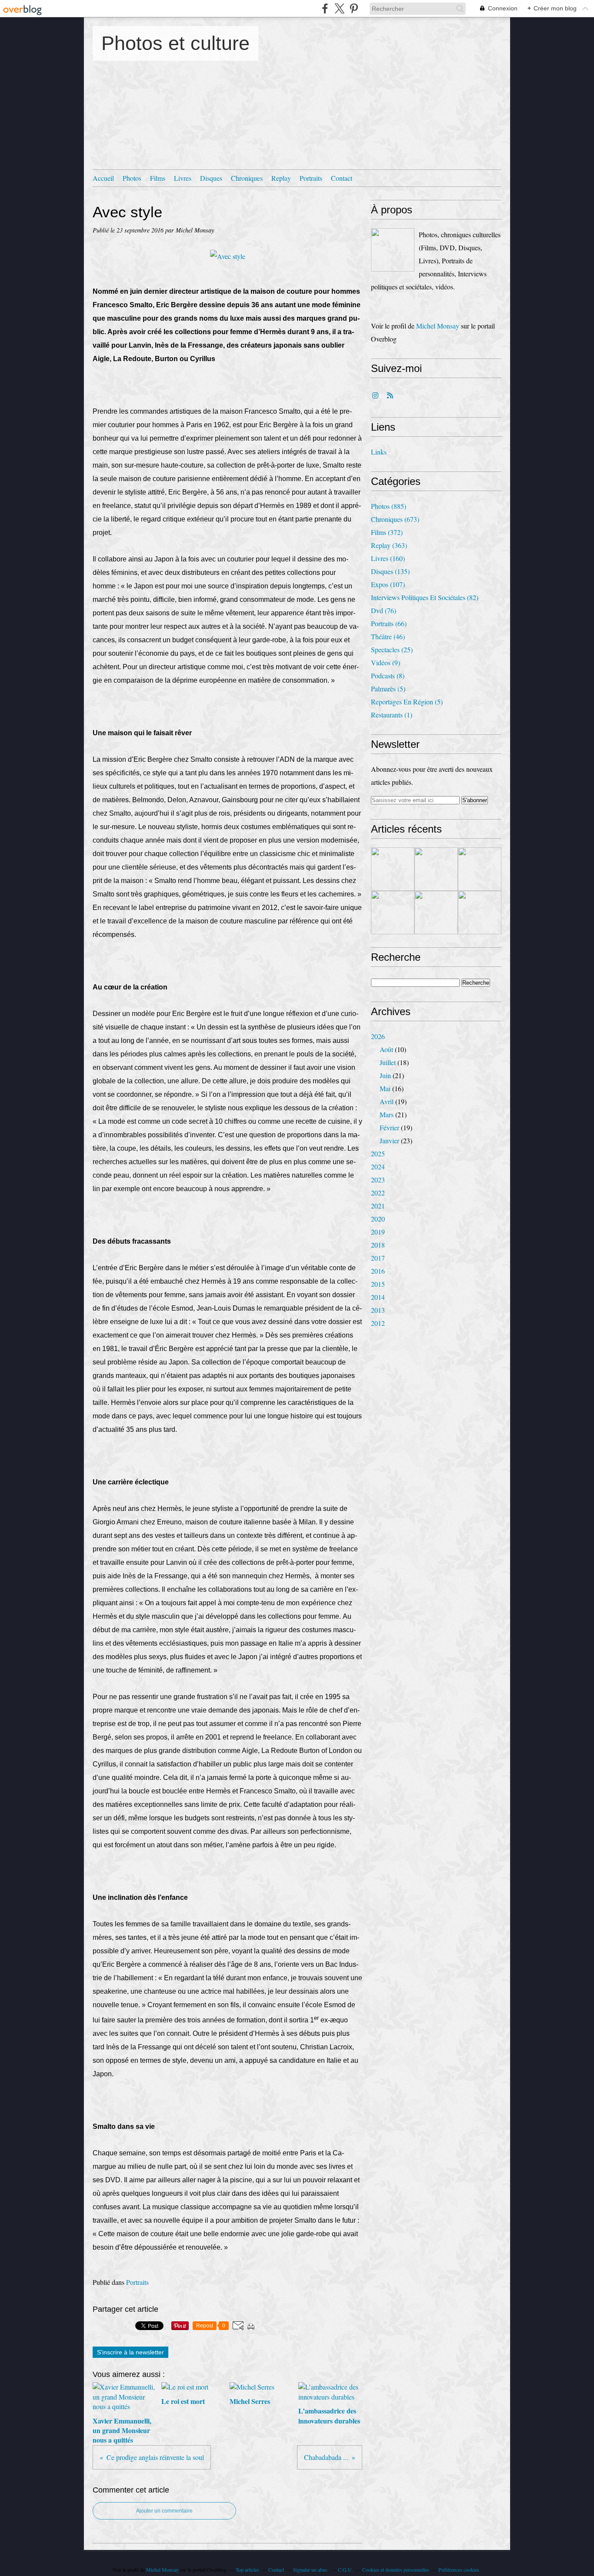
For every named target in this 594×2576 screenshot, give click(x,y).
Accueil (103, 178)
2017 (378, 1258)
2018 (378, 1245)
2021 (378, 1206)
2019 (378, 1232)
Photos (132, 178)
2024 (378, 1167)
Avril (387, 1101)
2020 (378, 1219)
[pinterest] (354, 8)
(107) (388, 584)
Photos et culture (175, 43)
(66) (389, 623)
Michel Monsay (438, 326)
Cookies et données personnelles (396, 2569)
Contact (342, 178)
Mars (387, 1114)
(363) (389, 545)
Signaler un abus (311, 2569)
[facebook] (325, 8)
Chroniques (247, 178)
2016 (378, 1271)
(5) (388, 689)
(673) (395, 519)
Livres (183, 178)
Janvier (389, 1140)
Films (158, 178)
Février (389, 1127)
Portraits (311, 178)
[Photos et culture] (393, 250)
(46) (388, 636)
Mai (385, 1088)
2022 (378, 1193)
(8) (388, 676)
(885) (389, 506)
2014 (378, 1297)
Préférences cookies (459, 2569)
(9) (385, 662)
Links (379, 452)
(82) (425, 597)
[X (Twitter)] (339, 8)
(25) (392, 649)
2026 (378, 1036)
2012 (378, 1323)
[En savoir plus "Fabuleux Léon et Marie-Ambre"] (480, 869)
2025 (378, 1154)
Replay (281, 178)
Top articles (247, 2569)
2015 (378, 1284)
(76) (384, 610)
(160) (388, 558)
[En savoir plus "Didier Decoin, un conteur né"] (393, 913)
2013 (378, 1310)
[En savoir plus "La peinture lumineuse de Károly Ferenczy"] (436, 869)
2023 (378, 1180)
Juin (385, 1075)
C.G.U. (345, 2569)
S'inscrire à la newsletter (130, 2352)
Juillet (388, 1062)
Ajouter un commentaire (164, 2511)
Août (386, 1049)
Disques (211, 178)
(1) (392, 715)
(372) (387, 532)
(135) (390, 571)
